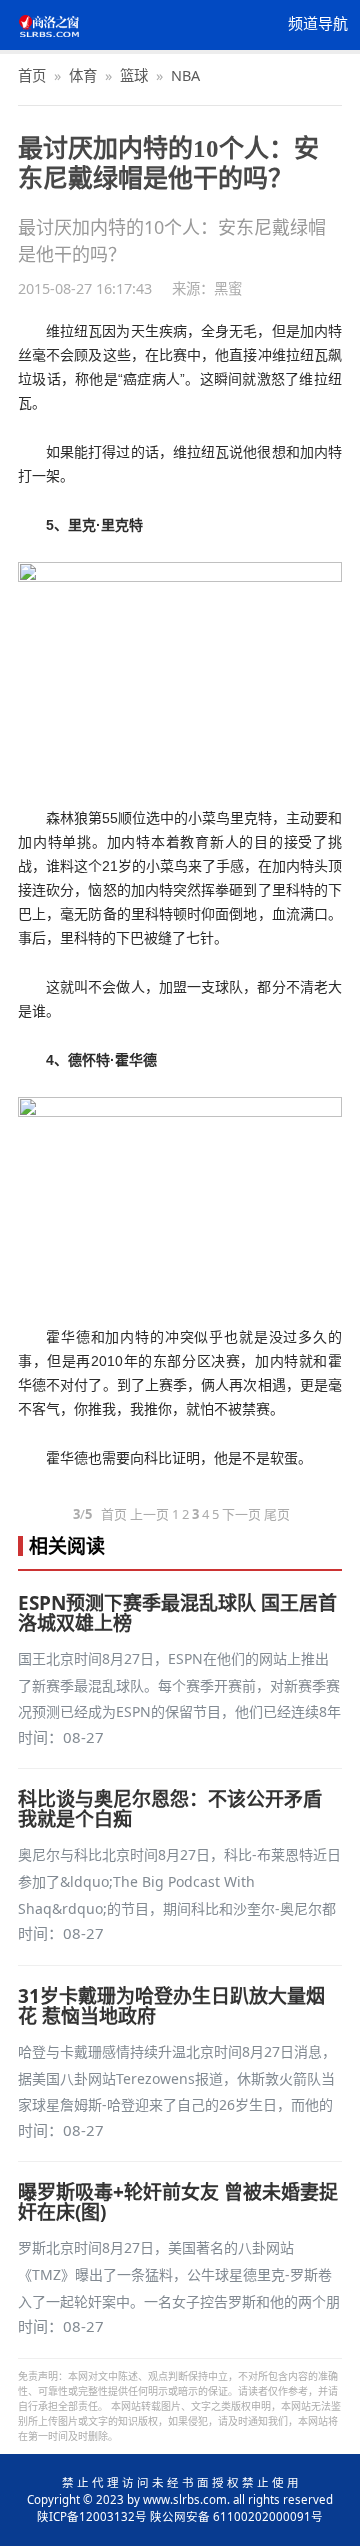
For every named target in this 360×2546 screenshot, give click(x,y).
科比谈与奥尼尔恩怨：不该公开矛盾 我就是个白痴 (170, 1809)
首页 (32, 75)
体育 (83, 75)
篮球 (134, 75)
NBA (185, 75)
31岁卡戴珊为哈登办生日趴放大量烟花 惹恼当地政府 (171, 2006)
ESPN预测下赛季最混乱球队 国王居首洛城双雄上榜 (177, 1613)
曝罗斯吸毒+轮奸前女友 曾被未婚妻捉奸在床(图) (178, 2202)
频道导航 (318, 24)
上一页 (149, 1514)
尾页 (277, 1514)
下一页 (241, 1514)
